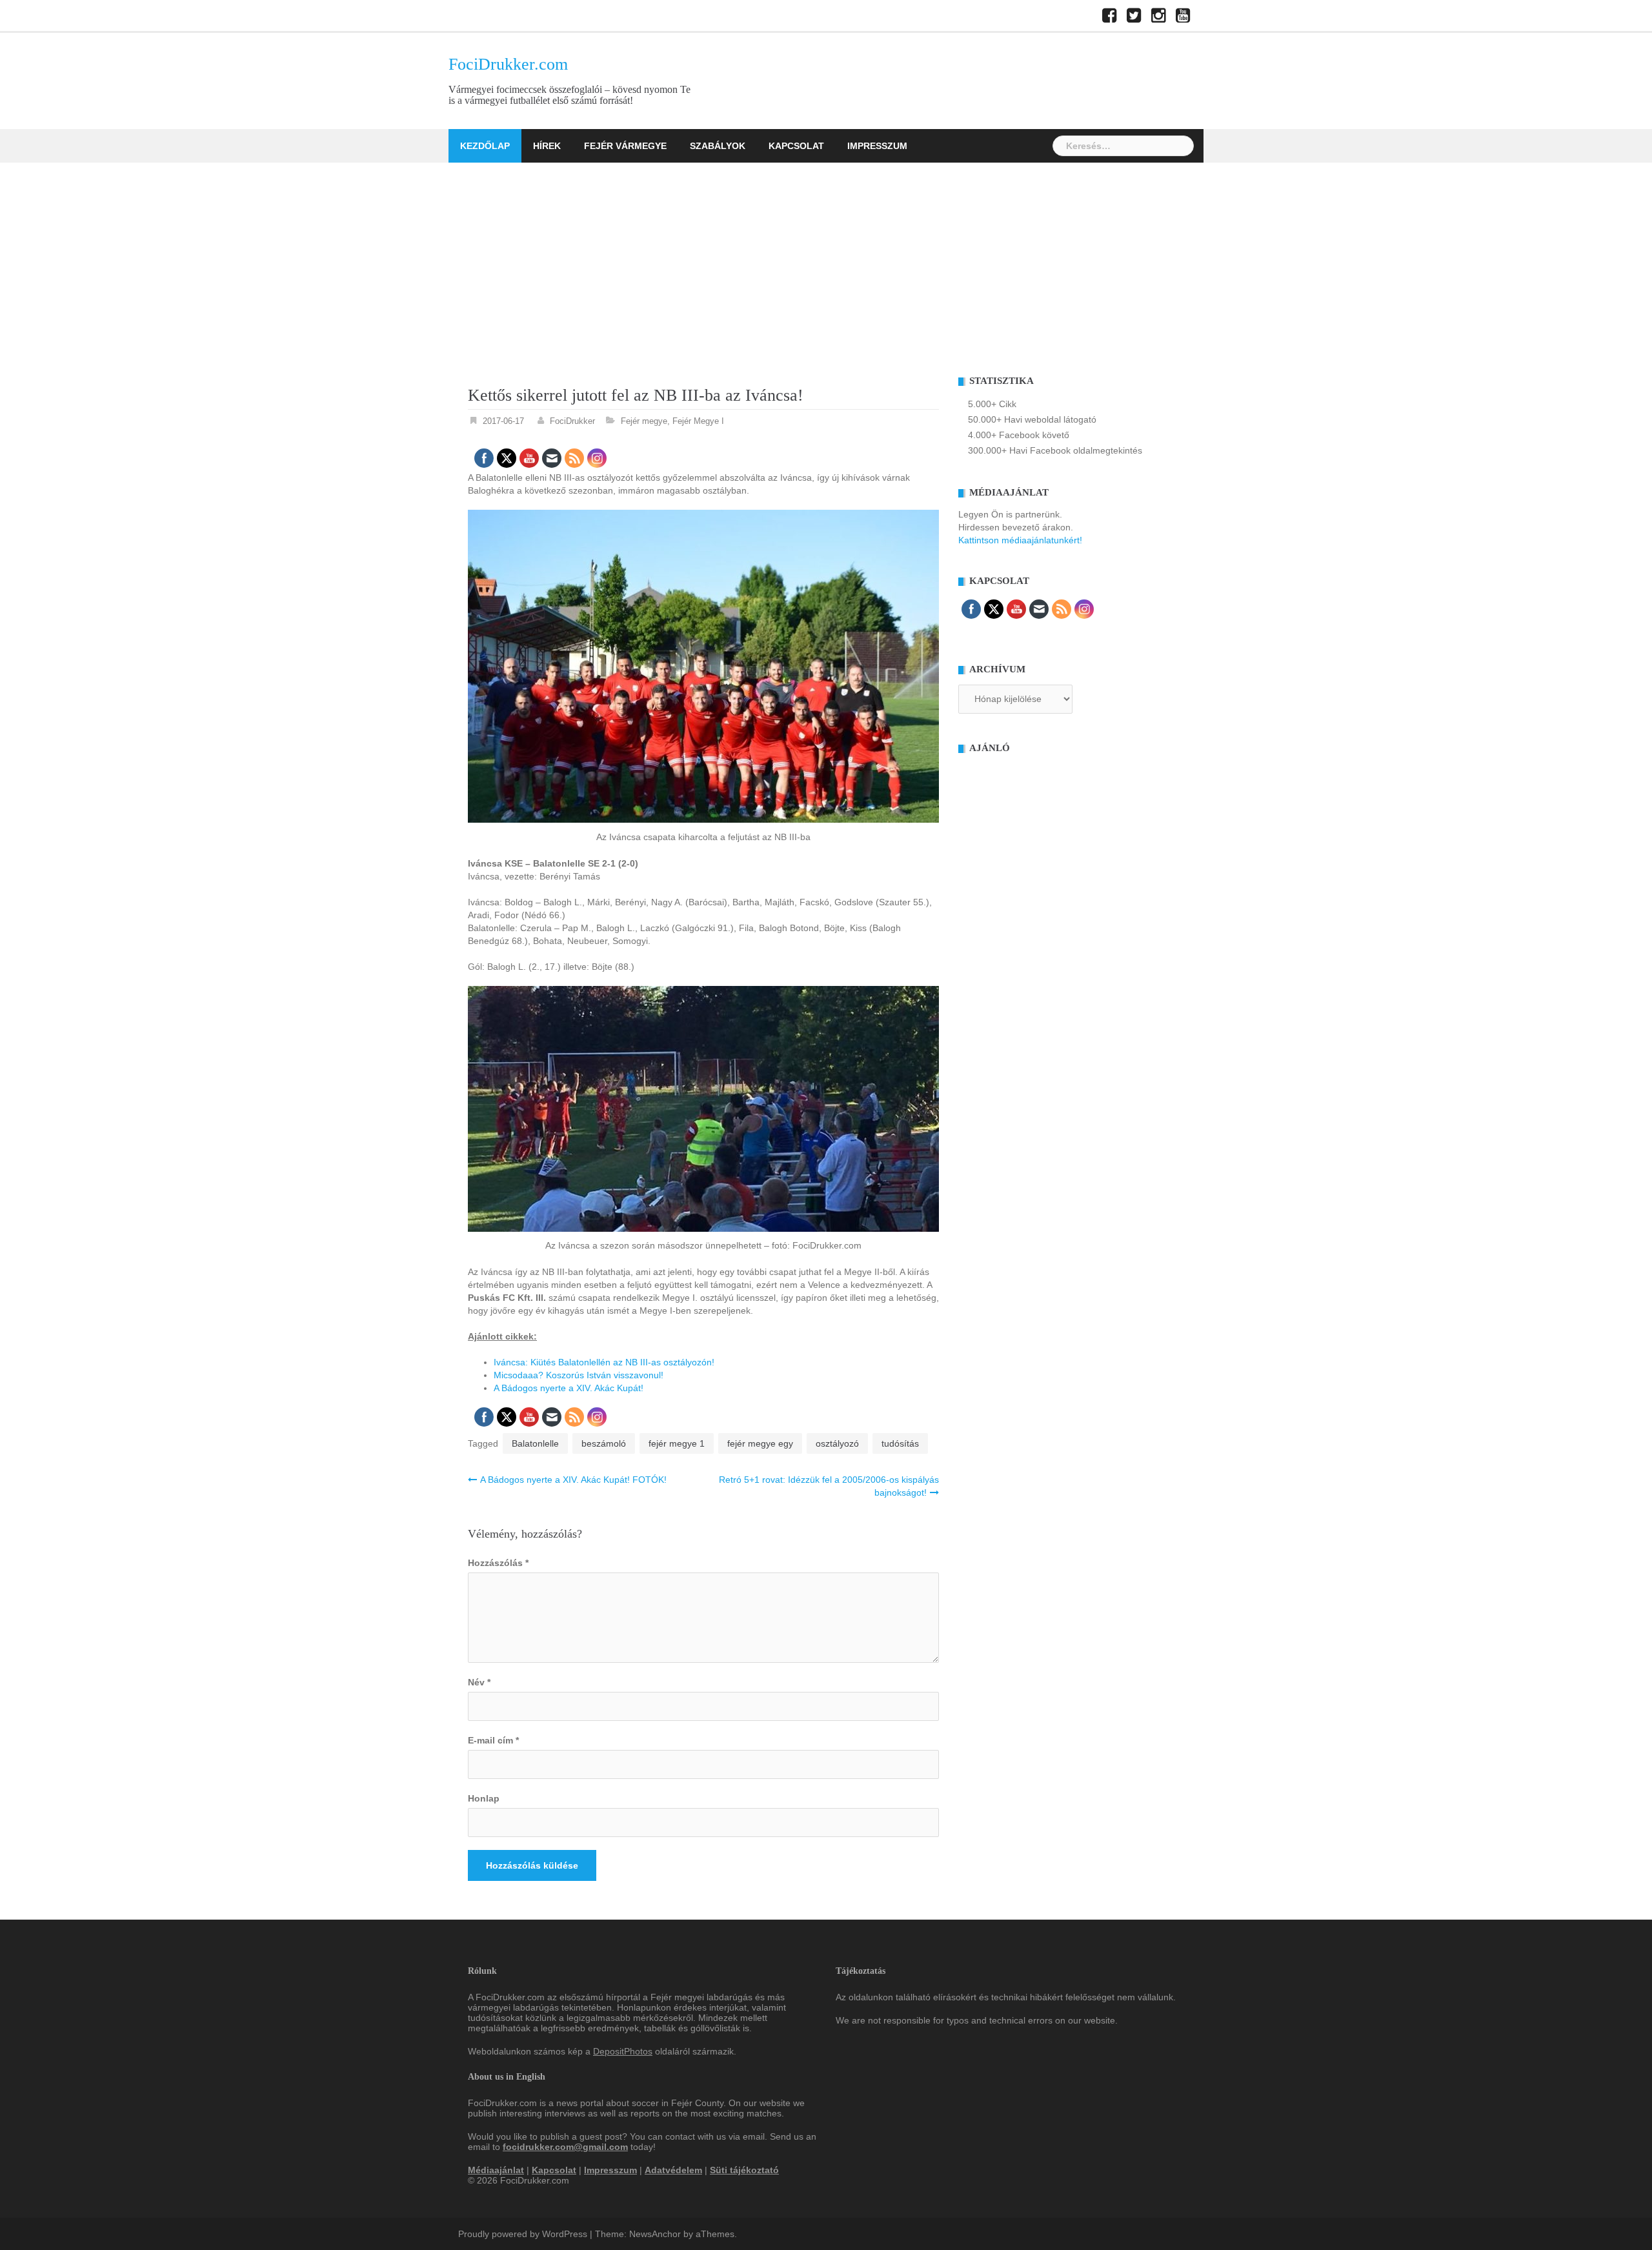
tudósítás (900, 1443)
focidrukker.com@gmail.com (565, 2147)
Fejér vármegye (625, 146)
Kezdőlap (485, 146)
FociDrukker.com (508, 64)
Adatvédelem (673, 2170)
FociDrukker (572, 421)
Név (479, 1682)
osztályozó (837, 1443)
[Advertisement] (826, 259)
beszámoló (604, 1443)
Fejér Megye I (698, 421)
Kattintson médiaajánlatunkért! (1020, 540)
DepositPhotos (623, 2051)
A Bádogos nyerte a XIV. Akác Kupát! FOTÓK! (573, 1480)
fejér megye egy (760, 1443)
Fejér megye (644, 421)
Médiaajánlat (496, 2170)
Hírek (547, 146)
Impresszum (877, 146)
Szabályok (718, 146)
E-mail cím (493, 1740)
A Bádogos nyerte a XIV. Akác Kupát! (569, 1388)
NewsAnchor (655, 2234)
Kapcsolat (796, 146)
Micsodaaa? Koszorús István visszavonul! (579, 1375)
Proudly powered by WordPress (523, 2234)
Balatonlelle (535, 1443)
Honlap (484, 1798)
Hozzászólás (498, 1563)
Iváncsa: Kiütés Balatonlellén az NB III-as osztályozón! (604, 1362)
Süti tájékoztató (744, 2170)
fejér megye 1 (677, 1443)
